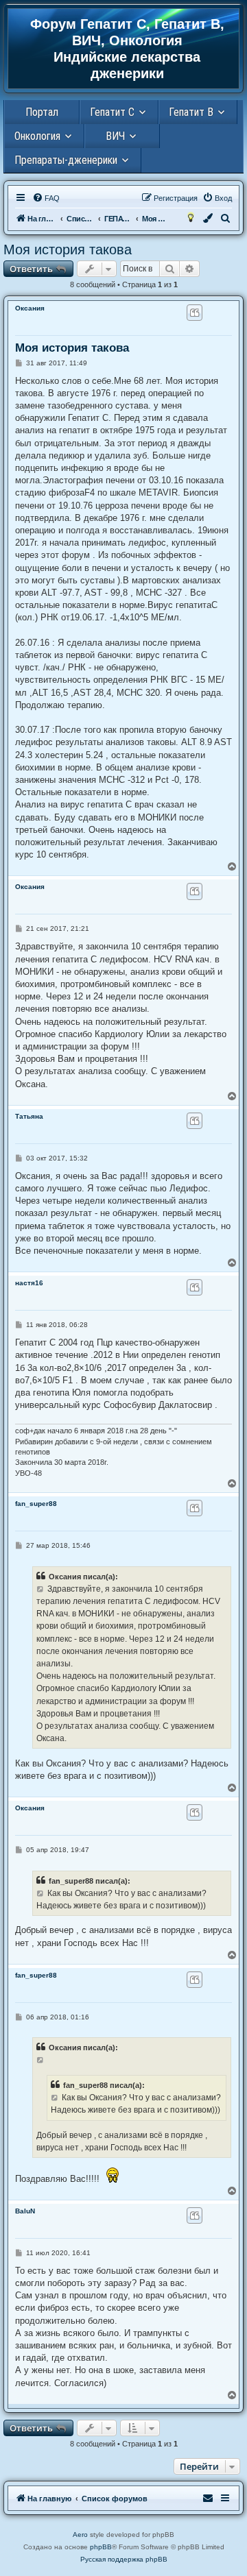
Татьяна (29, 1116)
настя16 (29, 1283)
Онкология (37, 136)
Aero (80, 2535)
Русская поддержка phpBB (124, 2559)
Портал (42, 112)
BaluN (25, 2211)
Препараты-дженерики (66, 160)
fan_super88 (36, 1504)
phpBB (101, 2547)
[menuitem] (46, 198)
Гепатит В (191, 112)
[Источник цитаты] (41, 1589)
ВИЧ (115, 136)
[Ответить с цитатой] (195, 313)
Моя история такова (68, 250)
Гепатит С (112, 112)
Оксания (30, 308)
